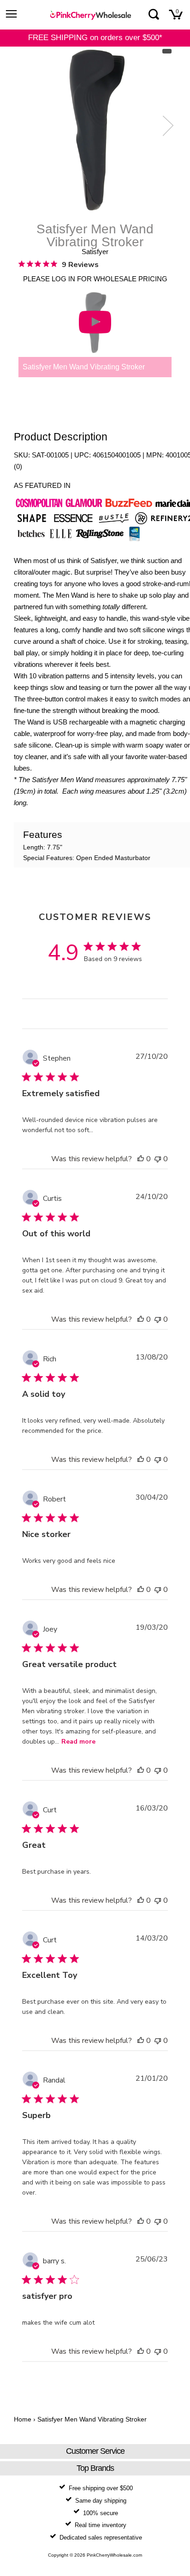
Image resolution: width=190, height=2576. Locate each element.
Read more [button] (78, 1742)
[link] (59, 264)
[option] (95, 130)
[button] (141, 1159)
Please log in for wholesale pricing (95, 279)
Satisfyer (95, 252)
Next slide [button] (166, 125)
